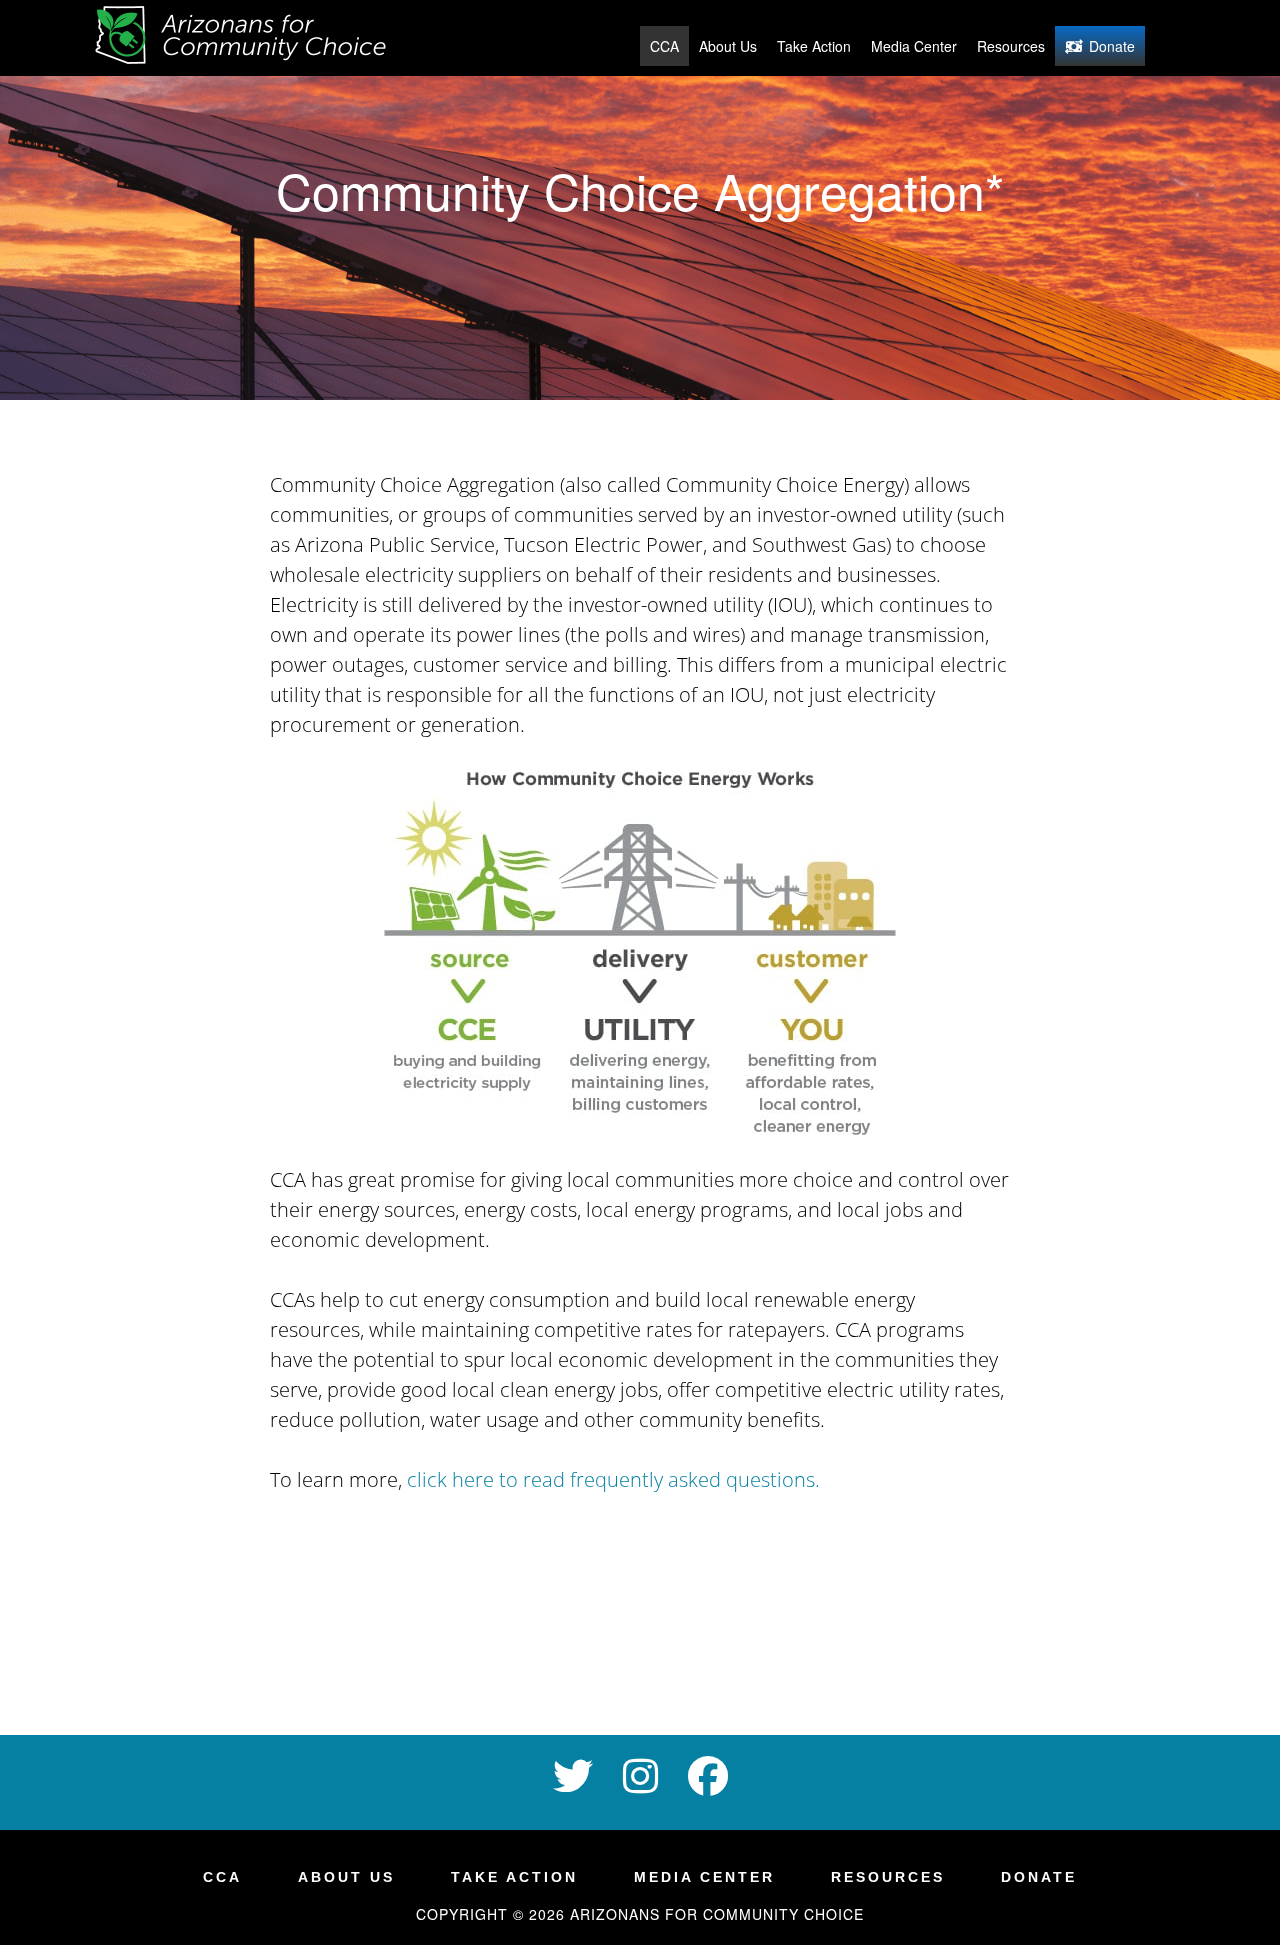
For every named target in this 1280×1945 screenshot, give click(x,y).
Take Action (814, 46)
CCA (664, 46)
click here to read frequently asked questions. (613, 1479)
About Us (728, 46)
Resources (1011, 46)
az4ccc (250, 38)
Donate (1112, 46)
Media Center (914, 46)
